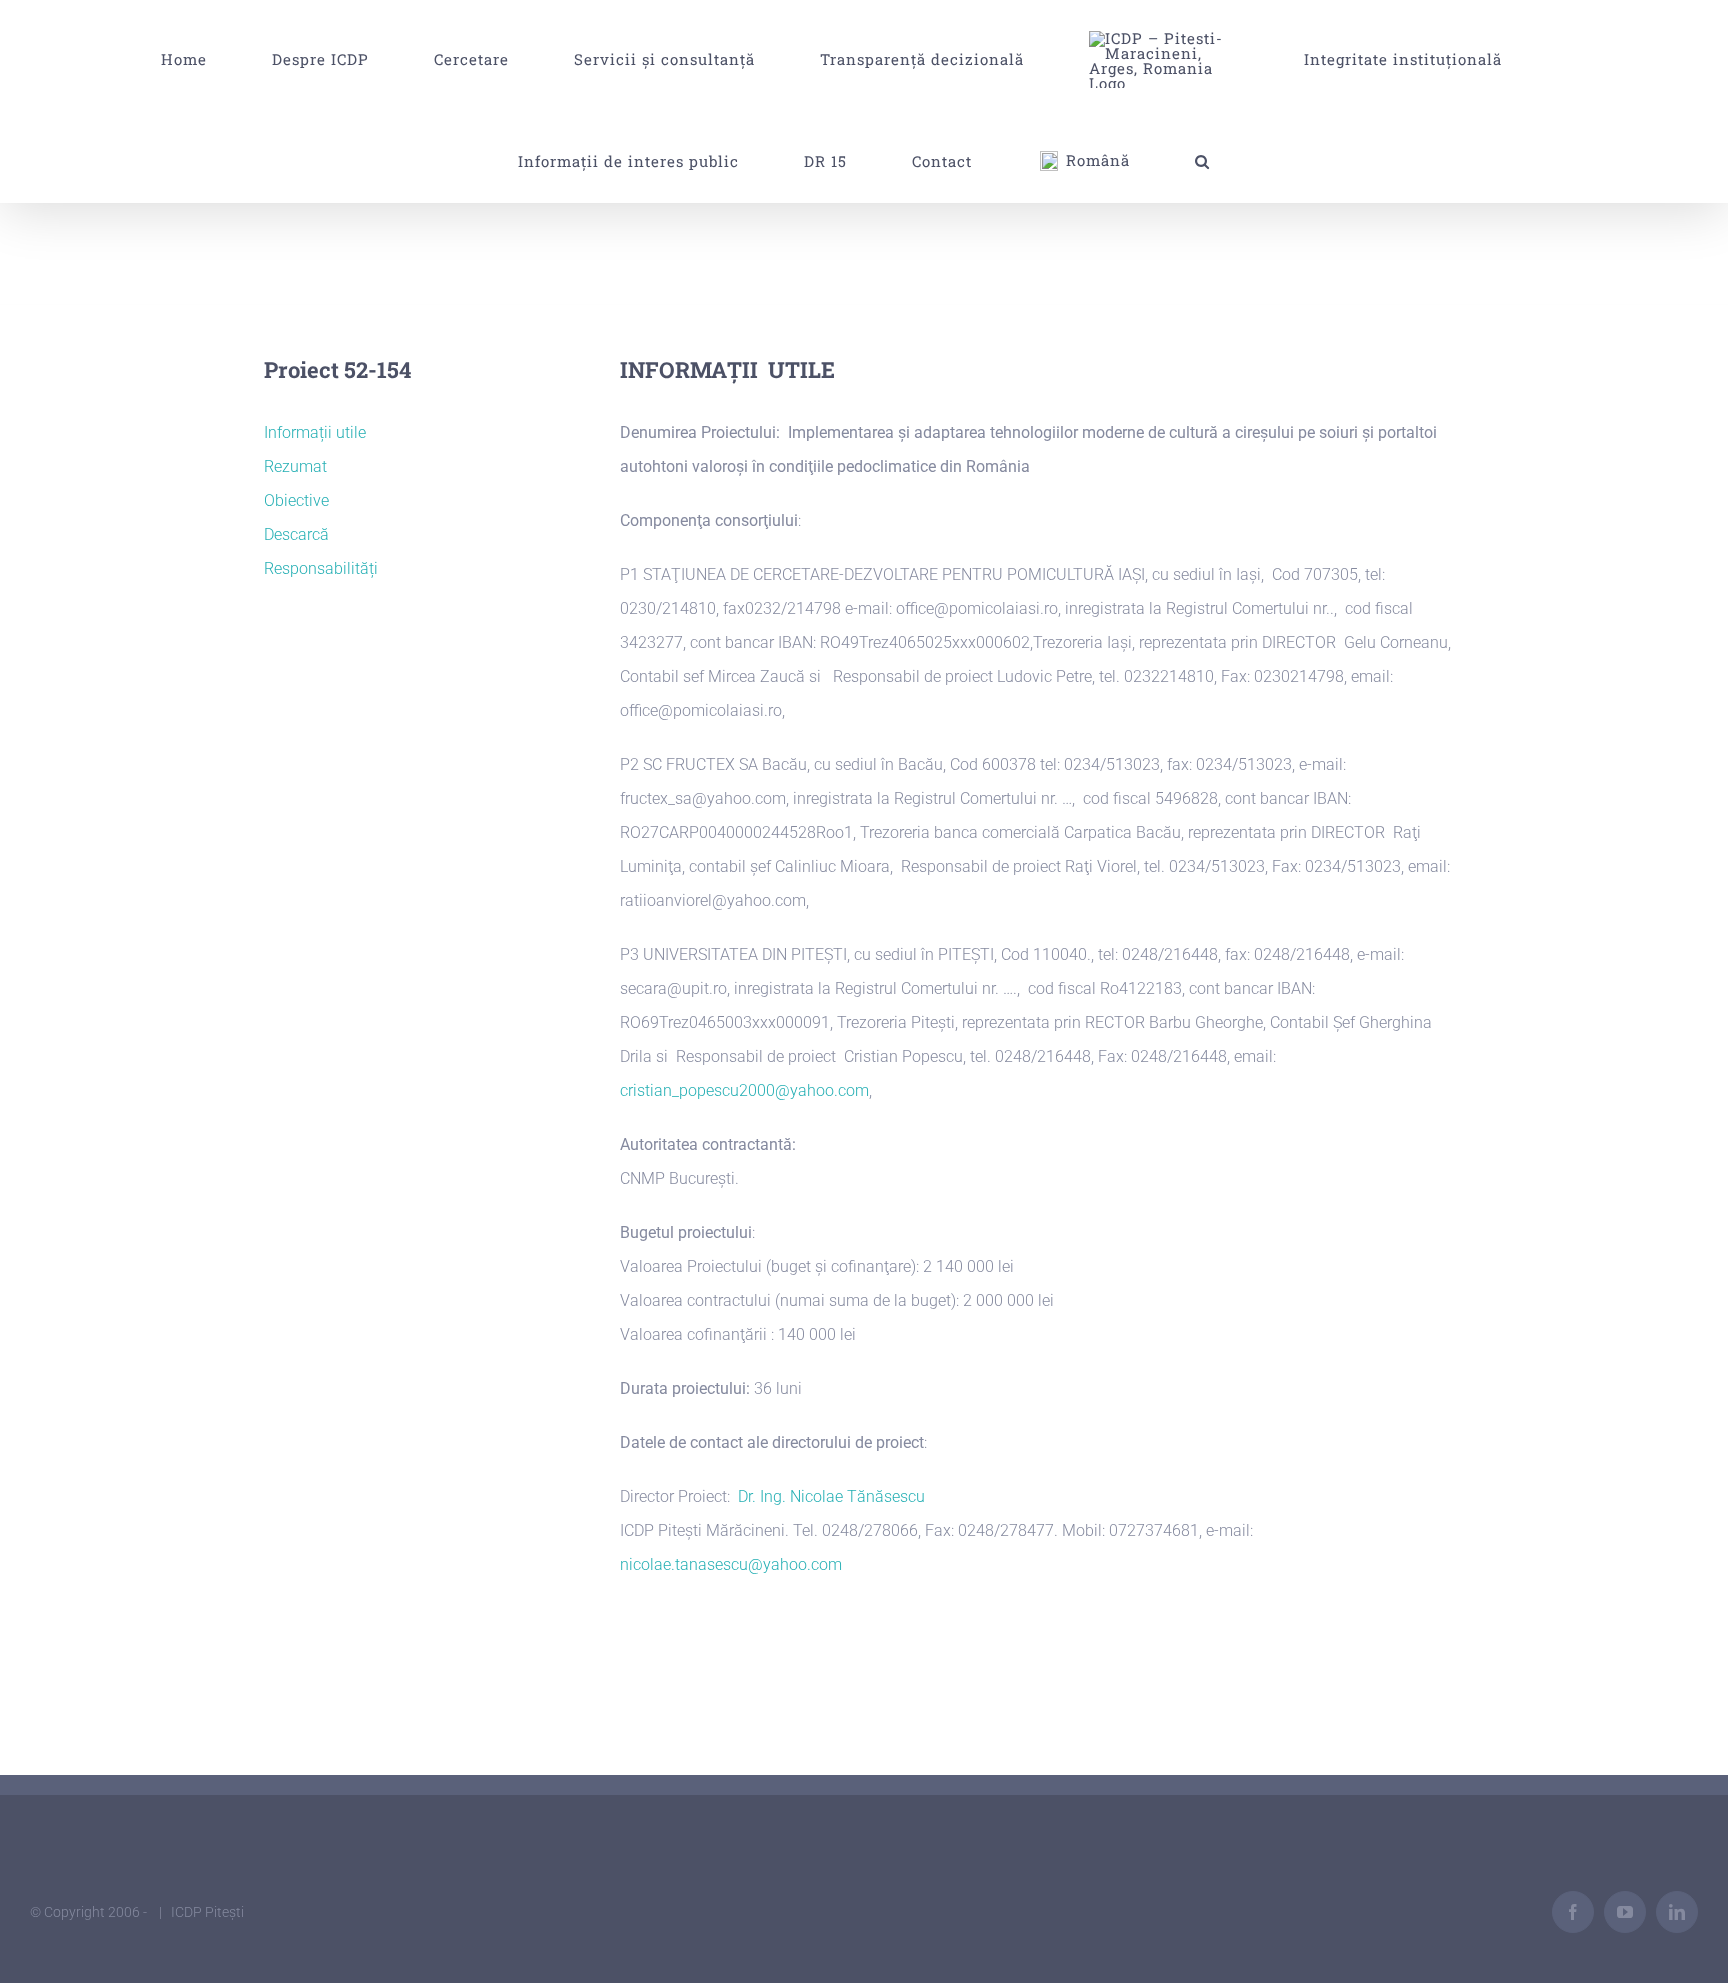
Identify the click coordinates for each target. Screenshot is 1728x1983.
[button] (851, 161)
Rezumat (295, 466)
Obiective (296, 500)
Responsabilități (321, 568)
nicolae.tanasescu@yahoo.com (731, 1564)
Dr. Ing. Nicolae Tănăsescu (831, 1496)
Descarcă (296, 534)
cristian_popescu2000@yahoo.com (744, 1090)
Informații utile (315, 432)
